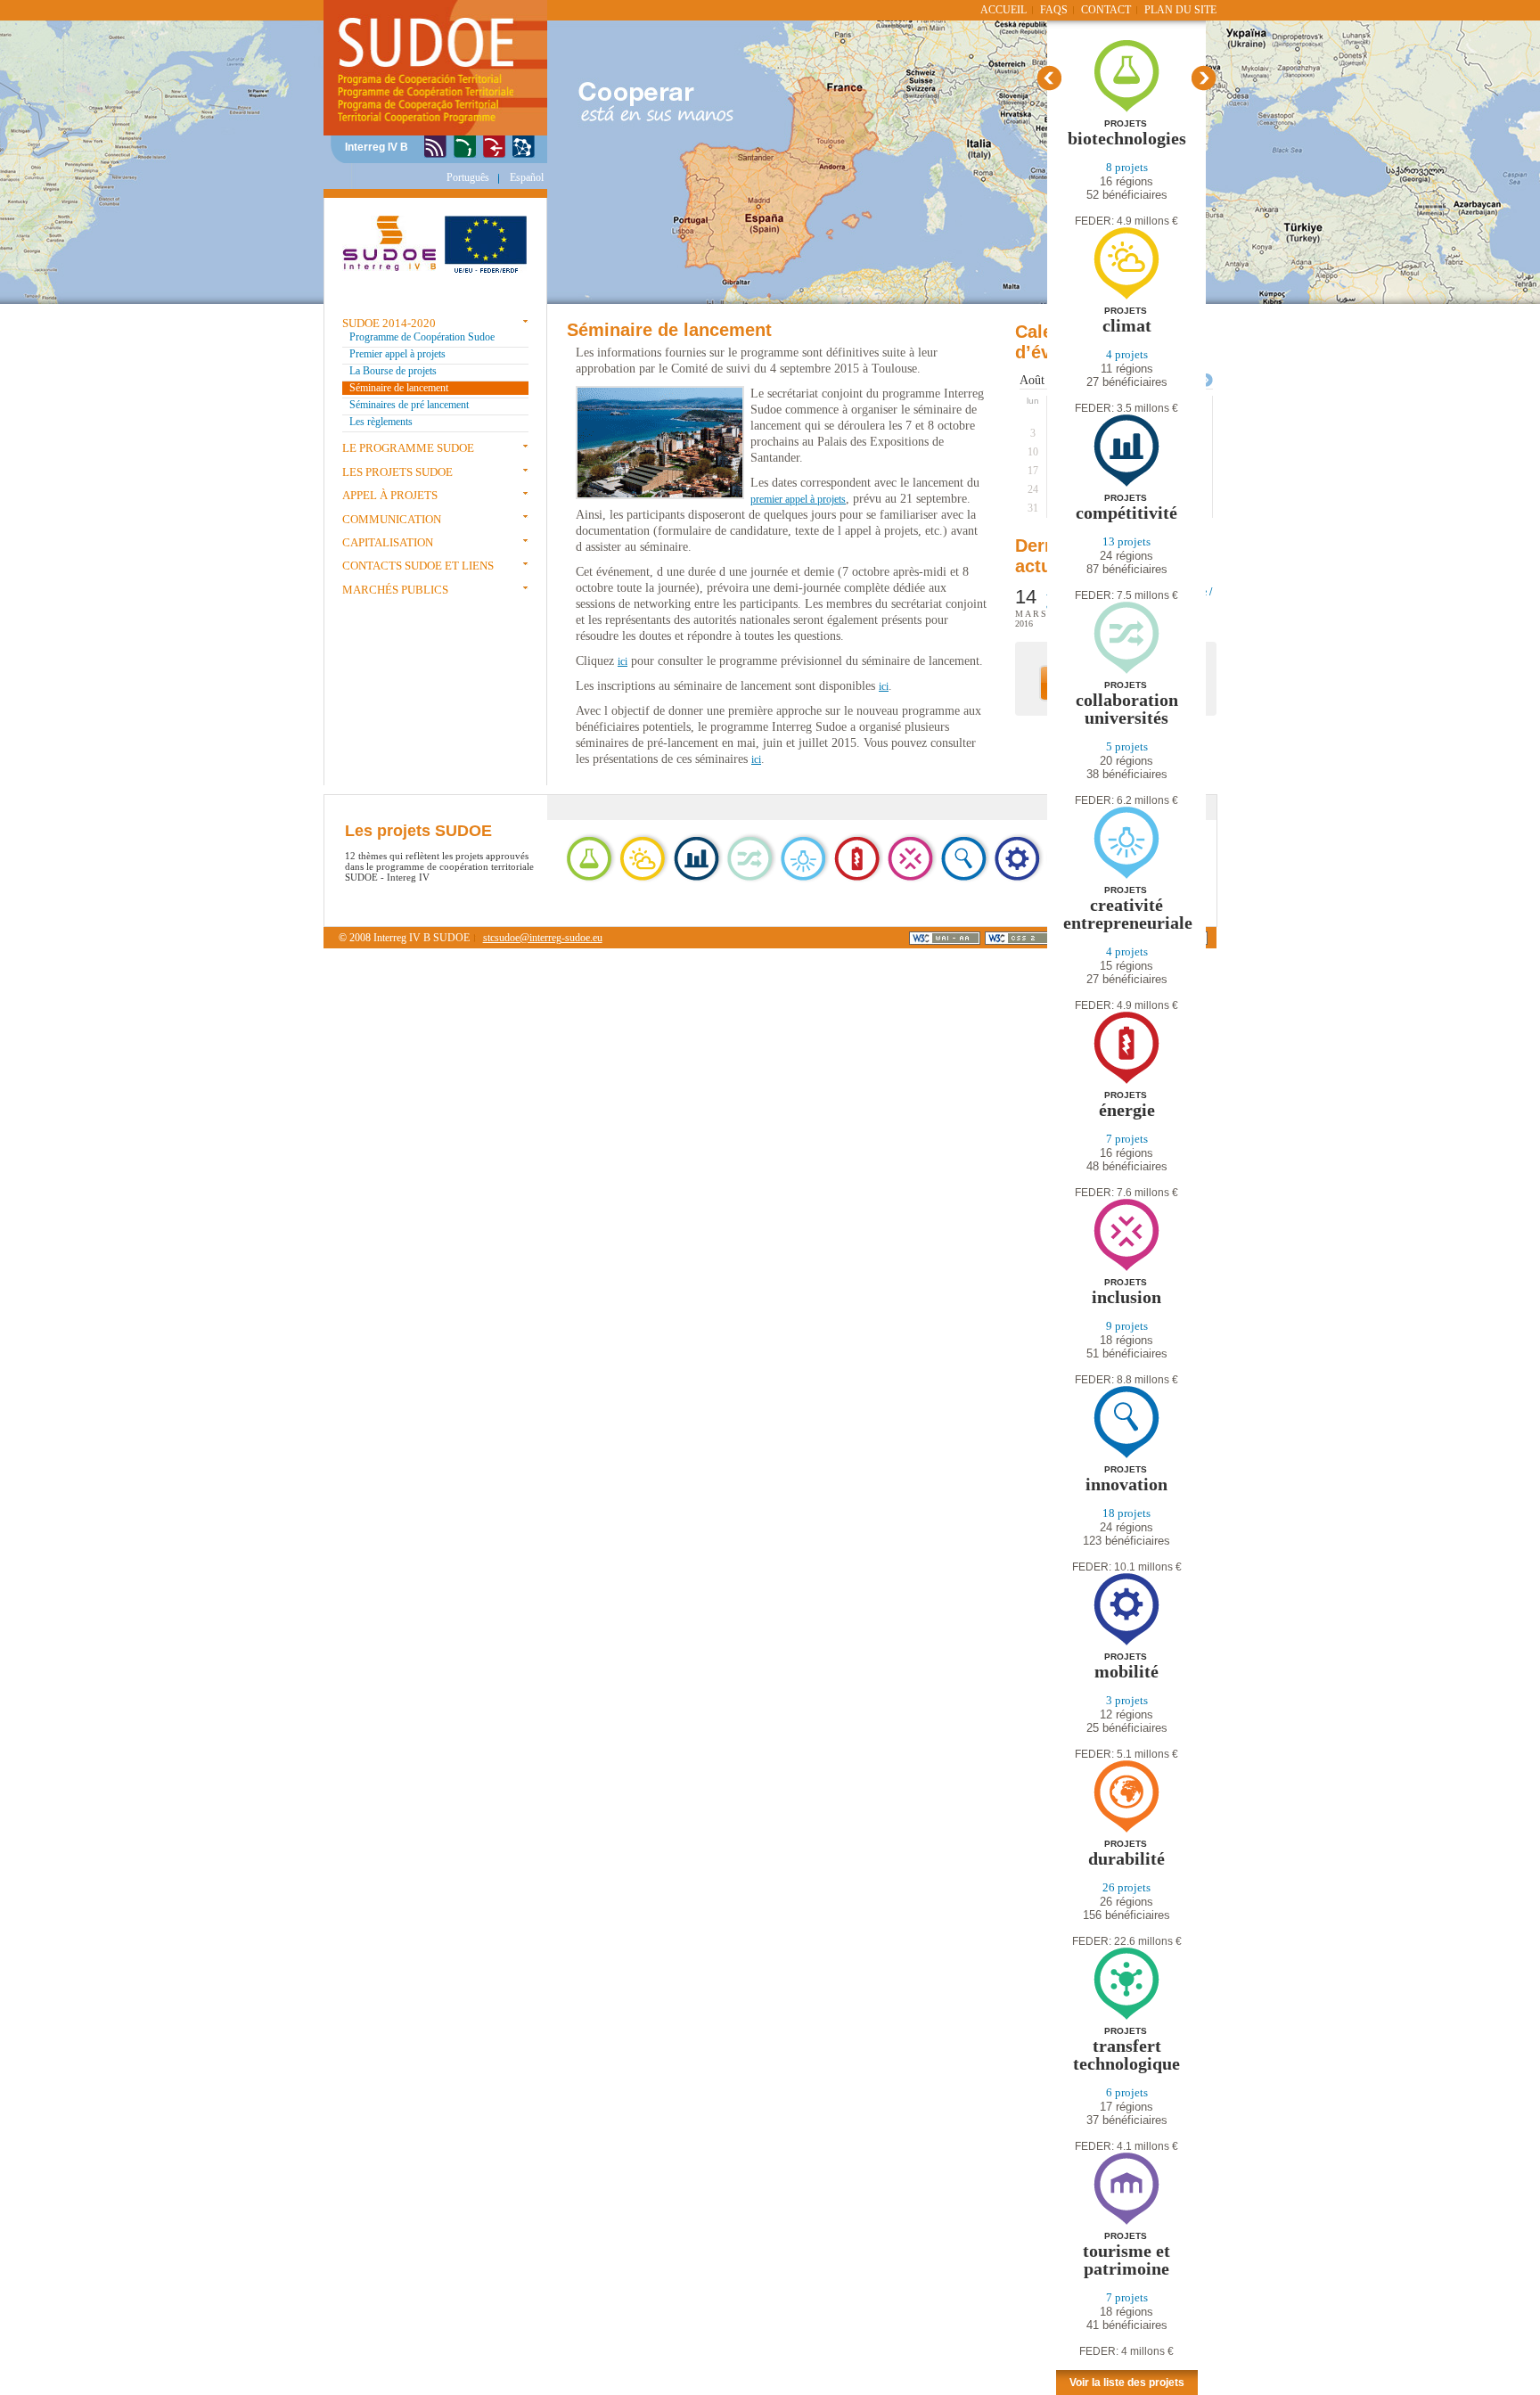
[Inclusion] (1126, 1268)
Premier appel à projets (397, 354)
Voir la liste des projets (1127, 2383)
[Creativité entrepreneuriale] (1126, 876)
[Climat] (1126, 296)
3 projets (1127, 1700)
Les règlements (381, 422)
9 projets (1127, 1326)
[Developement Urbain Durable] (524, 148)
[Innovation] (435, 148)
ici (623, 661)
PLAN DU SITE (1180, 10)
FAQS (1054, 10)
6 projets (1127, 2092)
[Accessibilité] (494, 148)
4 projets (1127, 354)
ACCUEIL (1003, 10)
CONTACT (1106, 10)
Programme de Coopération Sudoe (422, 337)
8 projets (1127, 167)
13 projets (1126, 541)
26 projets (1126, 1887)
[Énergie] (1126, 1081)
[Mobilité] (1126, 1642)
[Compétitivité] (1126, 484)
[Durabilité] (1126, 1829)
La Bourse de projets (393, 371)
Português (468, 177)
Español (527, 177)
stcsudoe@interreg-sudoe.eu (543, 938)
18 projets (1126, 1513)
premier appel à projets (798, 499)
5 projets (1127, 746)
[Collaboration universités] (1126, 671)
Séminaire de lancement (399, 388)
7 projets (1127, 1139)
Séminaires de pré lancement (409, 405)
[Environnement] (465, 148)
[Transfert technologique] (1126, 2017)
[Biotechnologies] (1127, 109)
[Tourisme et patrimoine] (1126, 2222)
